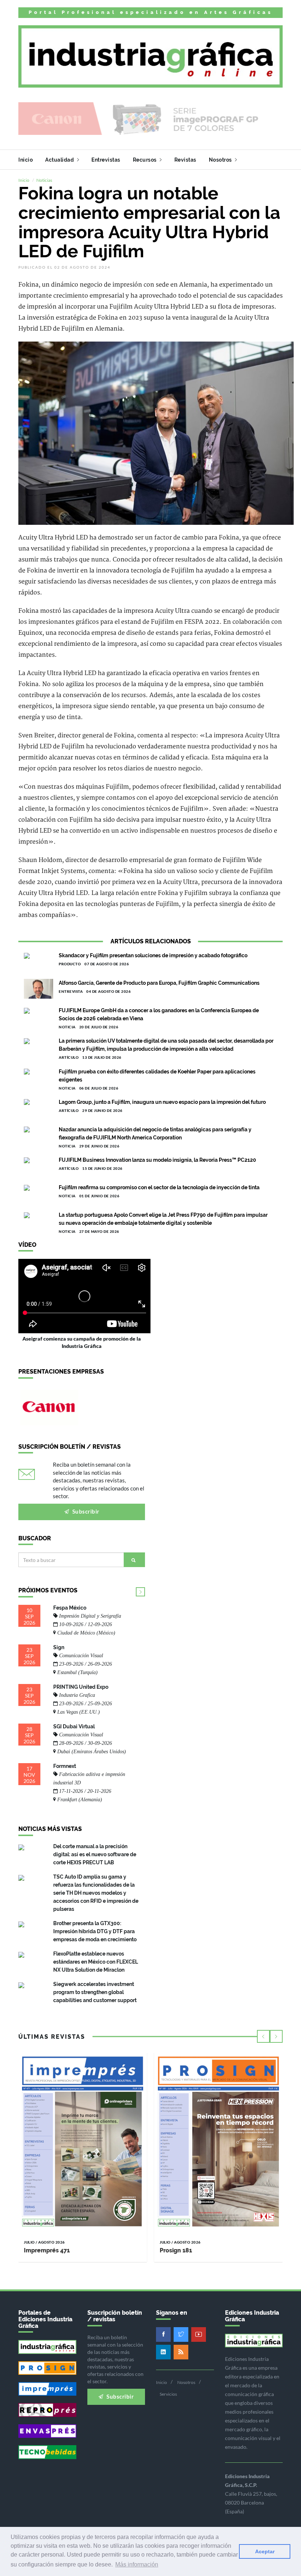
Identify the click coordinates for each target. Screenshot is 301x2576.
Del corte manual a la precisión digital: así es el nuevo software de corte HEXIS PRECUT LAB (95, 1854)
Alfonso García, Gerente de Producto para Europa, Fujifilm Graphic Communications (159, 983)
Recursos (146, 160)
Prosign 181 (176, 2250)
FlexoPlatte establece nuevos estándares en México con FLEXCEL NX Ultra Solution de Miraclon (96, 1962)
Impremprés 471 (47, 2250)
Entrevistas (106, 160)
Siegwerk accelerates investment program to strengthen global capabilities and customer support (95, 1992)
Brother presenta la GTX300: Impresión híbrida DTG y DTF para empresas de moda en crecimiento (95, 1931)
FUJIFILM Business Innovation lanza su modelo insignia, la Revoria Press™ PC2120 (157, 1160)
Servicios (168, 2394)
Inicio (26, 160)
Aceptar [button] (265, 2551)
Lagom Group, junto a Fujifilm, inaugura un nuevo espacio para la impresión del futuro (162, 1102)
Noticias (44, 180)
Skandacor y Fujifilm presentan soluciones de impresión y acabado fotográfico (153, 955)
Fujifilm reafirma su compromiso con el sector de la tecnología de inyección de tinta (159, 1187)
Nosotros (221, 160)
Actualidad (60, 160)
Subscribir (85, 1511)
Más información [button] (137, 2564)
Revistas (185, 160)
